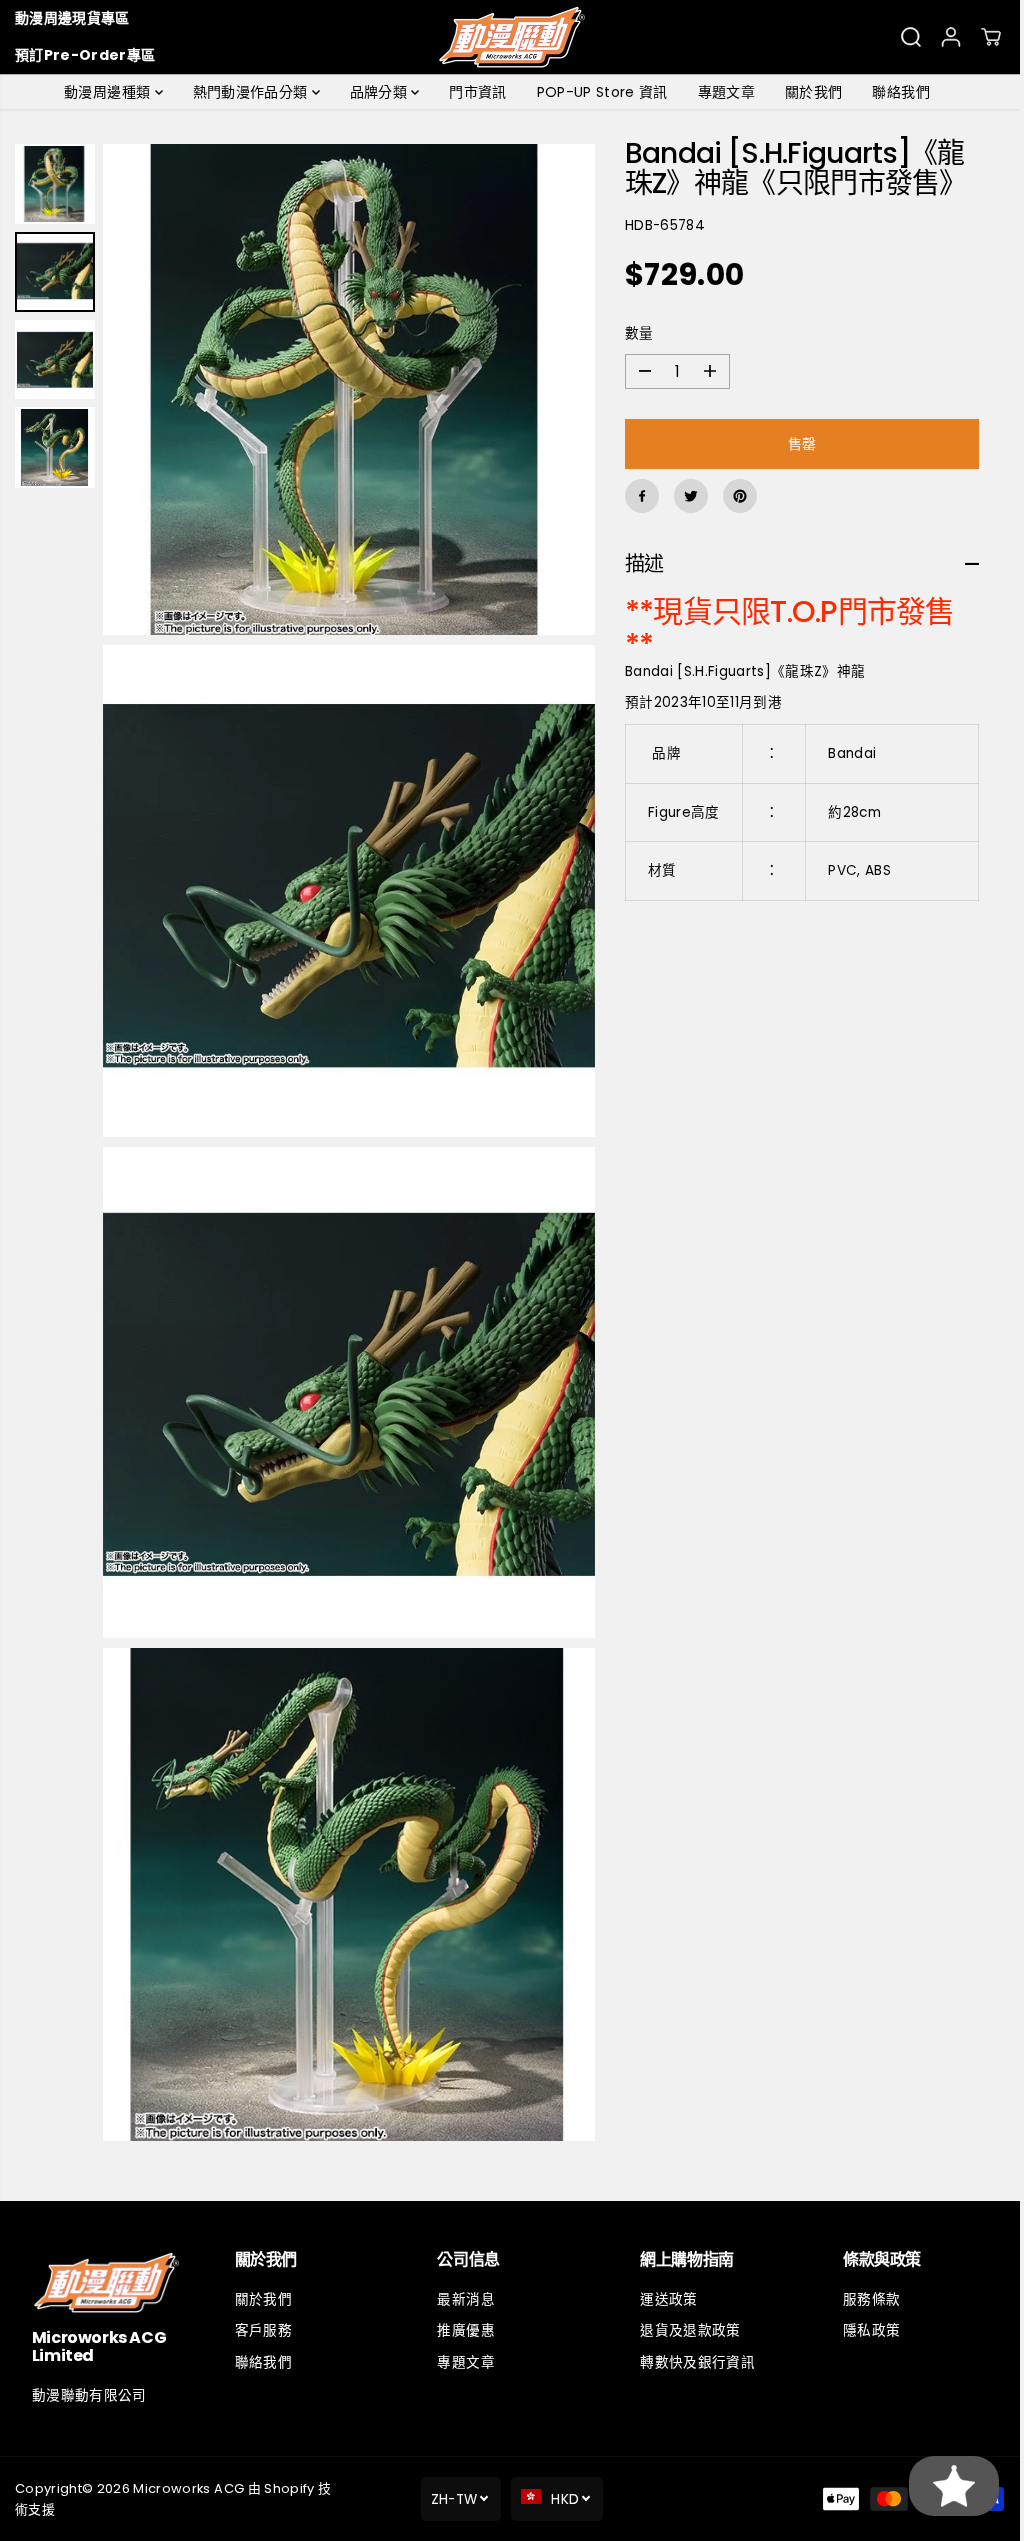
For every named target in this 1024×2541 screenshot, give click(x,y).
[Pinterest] (734, 496)
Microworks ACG (188, 2487)
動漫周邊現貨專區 (72, 18)
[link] (105, 2282)
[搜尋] (911, 37)
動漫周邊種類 (104, 92)
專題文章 (721, 92)
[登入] (951, 37)
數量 (633, 333)
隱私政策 (863, 2330)
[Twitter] (685, 496)
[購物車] (991, 37)
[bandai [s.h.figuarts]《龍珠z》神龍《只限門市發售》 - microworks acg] (346, 387)
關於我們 (808, 92)
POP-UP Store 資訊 (597, 92)
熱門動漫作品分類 (247, 92)
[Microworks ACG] (512, 37)
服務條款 (863, 2298)
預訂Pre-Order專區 (85, 55)
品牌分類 (376, 92)
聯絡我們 (895, 92)
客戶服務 (261, 2330)
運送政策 (662, 2298)
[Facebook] (636, 496)
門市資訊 (472, 92)
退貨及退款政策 (684, 2330)
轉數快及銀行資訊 (691, 2362)
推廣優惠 (461, 2330)
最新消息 (461, 2298)
